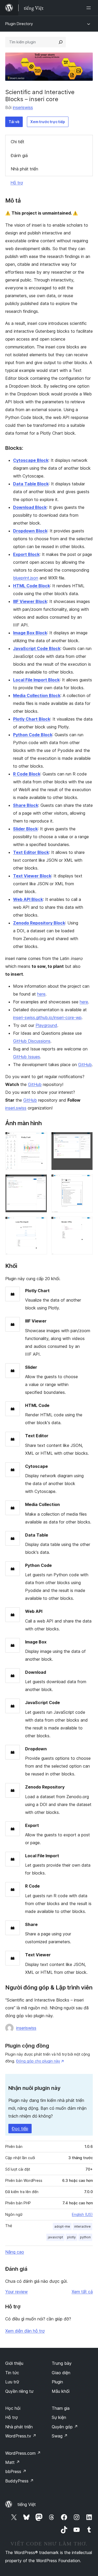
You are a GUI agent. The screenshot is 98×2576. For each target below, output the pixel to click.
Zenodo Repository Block (39, 923)
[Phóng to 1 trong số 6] (40, 1139)
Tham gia (61, 2408)
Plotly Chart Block (32, 719)
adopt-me (62, 2226)
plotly (71, 2237)
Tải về (14, 122)
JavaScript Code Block (37, 648)
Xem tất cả (82, 2292)
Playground (46, 1025)
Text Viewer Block (32, 876)
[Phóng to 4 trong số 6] (86, 1181)
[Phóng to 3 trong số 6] (40, 1181)
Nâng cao (15, 2252)
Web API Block (28, 899)
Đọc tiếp (20, 2129)
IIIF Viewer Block (30, 601)
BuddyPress (19, 2481)
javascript (55, 2237)
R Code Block (27, 774)
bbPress (16, 2471)
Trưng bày (62, 2363)
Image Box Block (30, 633)
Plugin (57, 2382)
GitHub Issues (27, 1057)
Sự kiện (59, 2417)
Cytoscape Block (31, 460)
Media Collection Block (37, 695)
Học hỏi (13, 2408)
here (41, 994)
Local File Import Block (36, 680)
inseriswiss (23, 107)
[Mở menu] (90, 8)
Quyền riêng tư (19, 2391)
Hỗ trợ (17, 183)
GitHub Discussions (32, 1041)
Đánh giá (19, 156)
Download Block (30, 507)
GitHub (85, 1065)
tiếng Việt (27, 2504)
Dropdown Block (30, 531)
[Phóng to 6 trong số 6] (86, 1224)
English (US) (82, 2214)
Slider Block (25, 829)
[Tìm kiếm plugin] (61, 42)
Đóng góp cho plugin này (38, 2061)
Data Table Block (31, 484)
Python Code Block (33, 735)
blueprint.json (26, 578)
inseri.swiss (16, 1108)
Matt (13, 2462)
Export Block (26, 554)
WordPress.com (23, 2453)
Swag (60, 2436)
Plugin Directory (19, 24)
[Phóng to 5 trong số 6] (40, 1224)
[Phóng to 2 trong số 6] (86, 1139)
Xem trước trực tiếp (48, 122)
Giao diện (61, 2373)
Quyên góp (65, 2427)
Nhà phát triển (24, 169)
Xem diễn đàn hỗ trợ (25, 2331)
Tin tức (12, 2373)
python (85, 2237)
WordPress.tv (21, 2436)
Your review (16, 2292)
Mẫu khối (61, 2391)
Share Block (26, 805)
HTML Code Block (31, 586)
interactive (82, 2226)
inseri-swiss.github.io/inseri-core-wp (47, 1017)
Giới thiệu (14, 2363)
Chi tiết (18, 142)
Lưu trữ (12, 2382)
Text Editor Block (31, 852)
